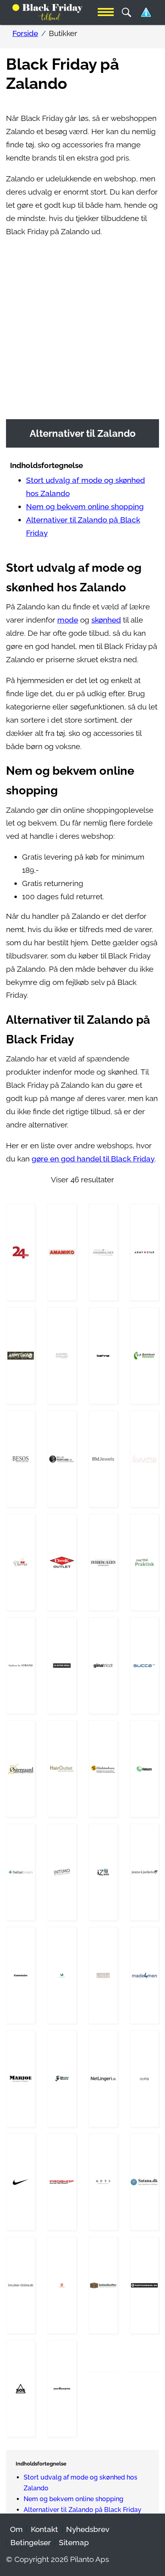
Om (16, 2529)
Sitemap (74, 2543)
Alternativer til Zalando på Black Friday (82, 2510)
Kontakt (44, 2529)
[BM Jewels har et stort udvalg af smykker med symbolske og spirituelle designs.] (103, 1459)
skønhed (106, 620)
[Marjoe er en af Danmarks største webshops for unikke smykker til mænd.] (21, 2079)
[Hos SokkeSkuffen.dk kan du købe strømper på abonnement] (103, 2285)
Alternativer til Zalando (83, 433)
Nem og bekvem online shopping (85, 507)
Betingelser (31, 2543)
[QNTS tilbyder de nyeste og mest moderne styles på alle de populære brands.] (103, 2182)
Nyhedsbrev (88, 2529)
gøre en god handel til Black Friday (93, 1159)
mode (68, 620)
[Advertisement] (82, 333)
